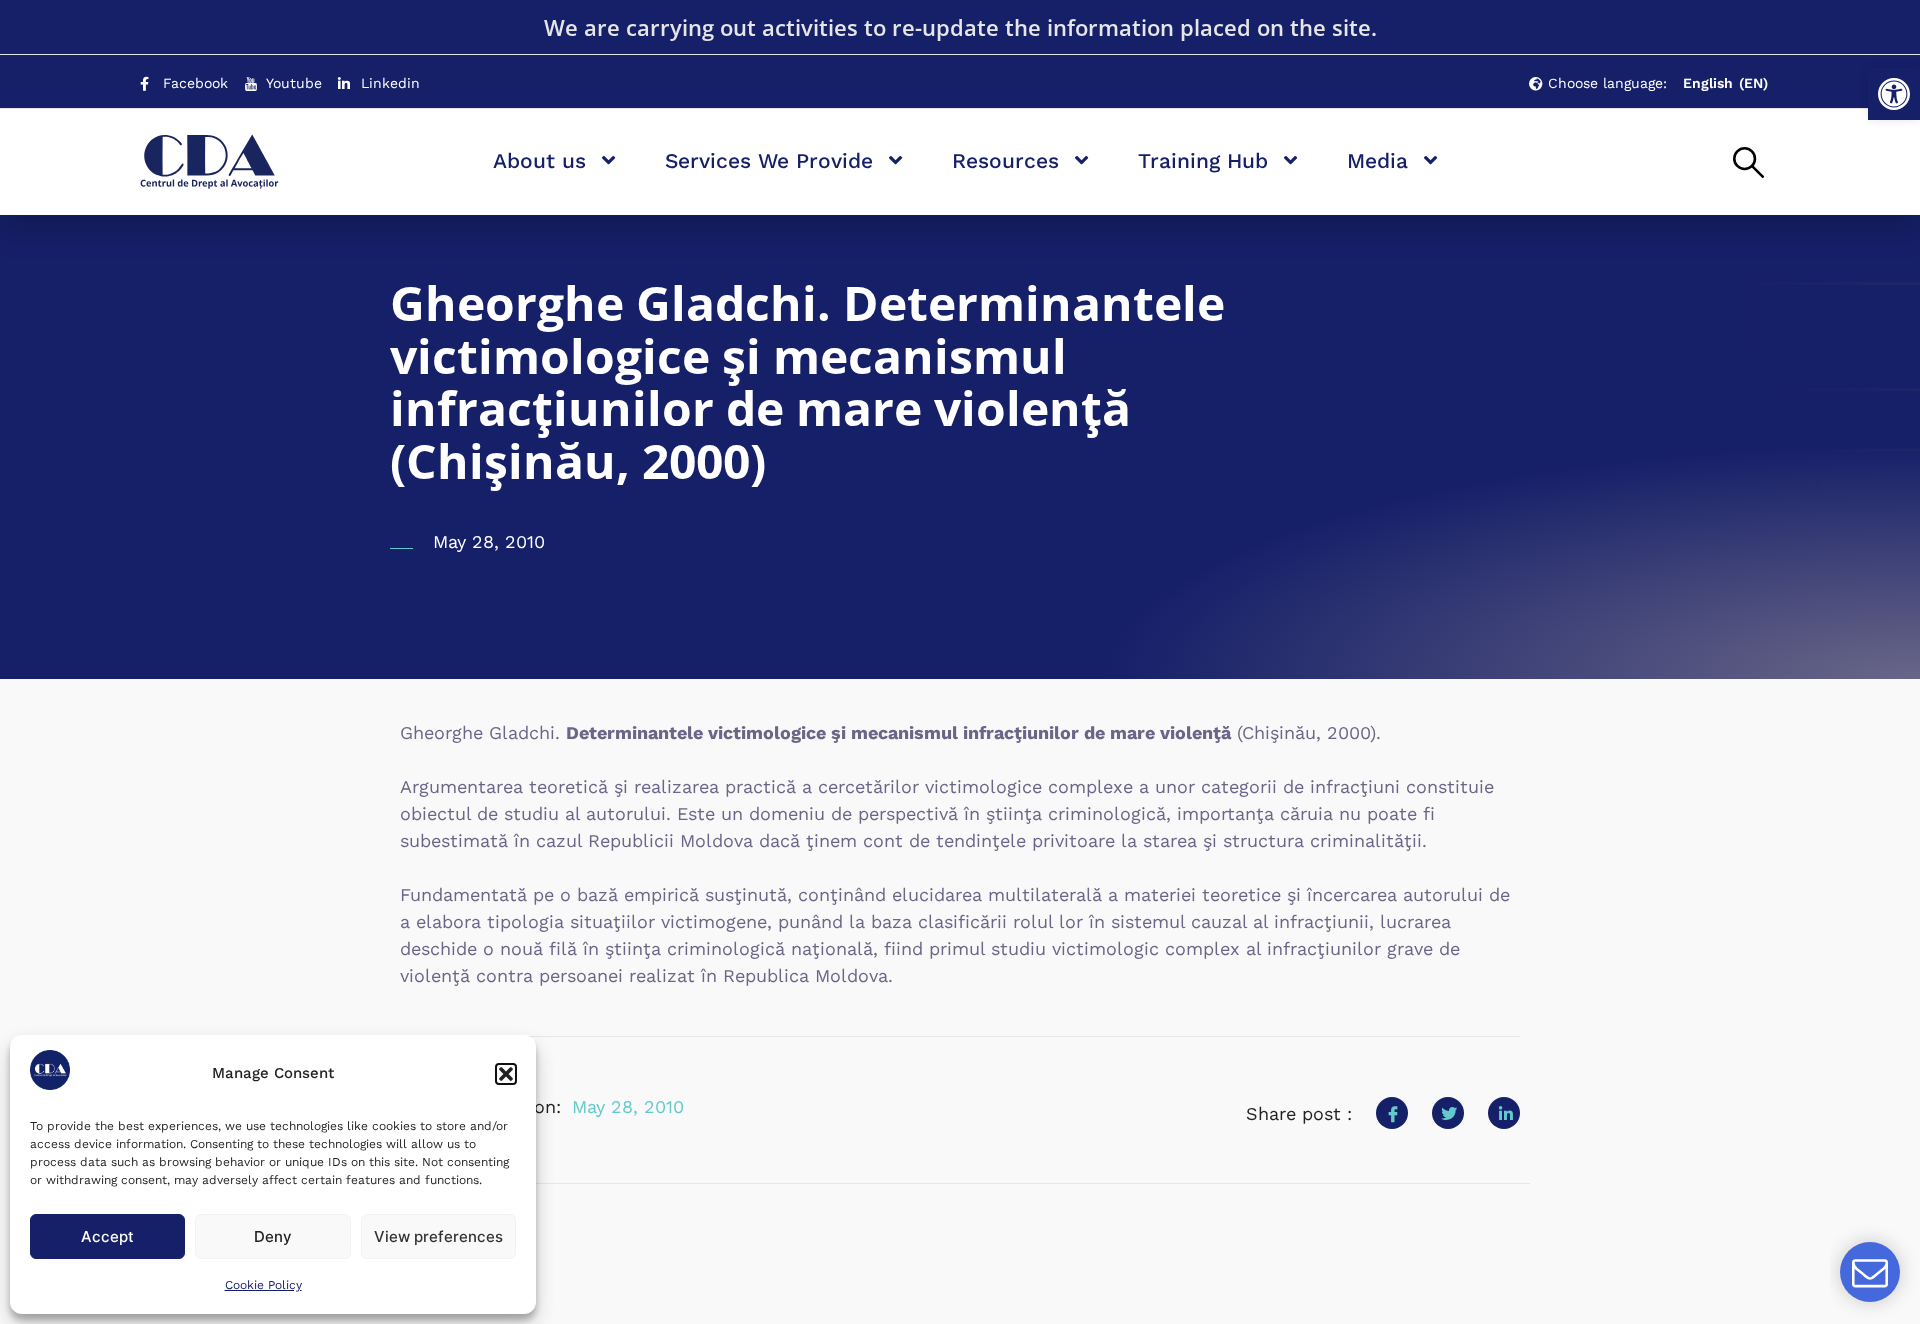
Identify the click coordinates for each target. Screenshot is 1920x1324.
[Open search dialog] (1748, 164)
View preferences (438, 1236)
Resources (1005, 160)
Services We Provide (769, 160)
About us (539, 160)
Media (1377, 160)
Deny (273, 1236)
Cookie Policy (263, 1285)
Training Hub (1203, 160)
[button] (1894, 94)
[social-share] (1392, 1113)
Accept (107, 1236)
